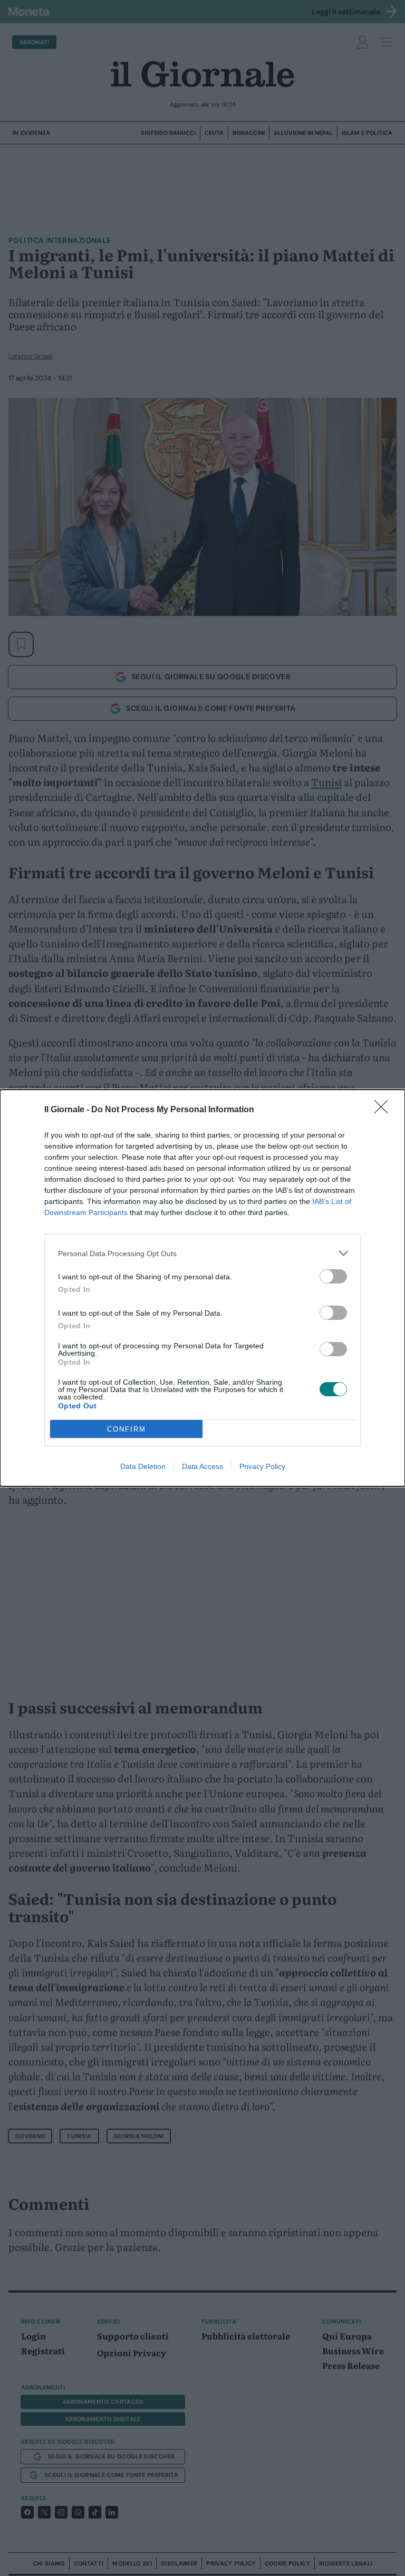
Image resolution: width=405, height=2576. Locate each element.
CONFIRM (127, 1429)
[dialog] (202, 1288)
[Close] (384, 1110)
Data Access (202, 1466)
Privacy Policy (262, 1466)
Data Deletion (143, 1466)
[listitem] (202, 1253)
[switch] (333, 1276)
